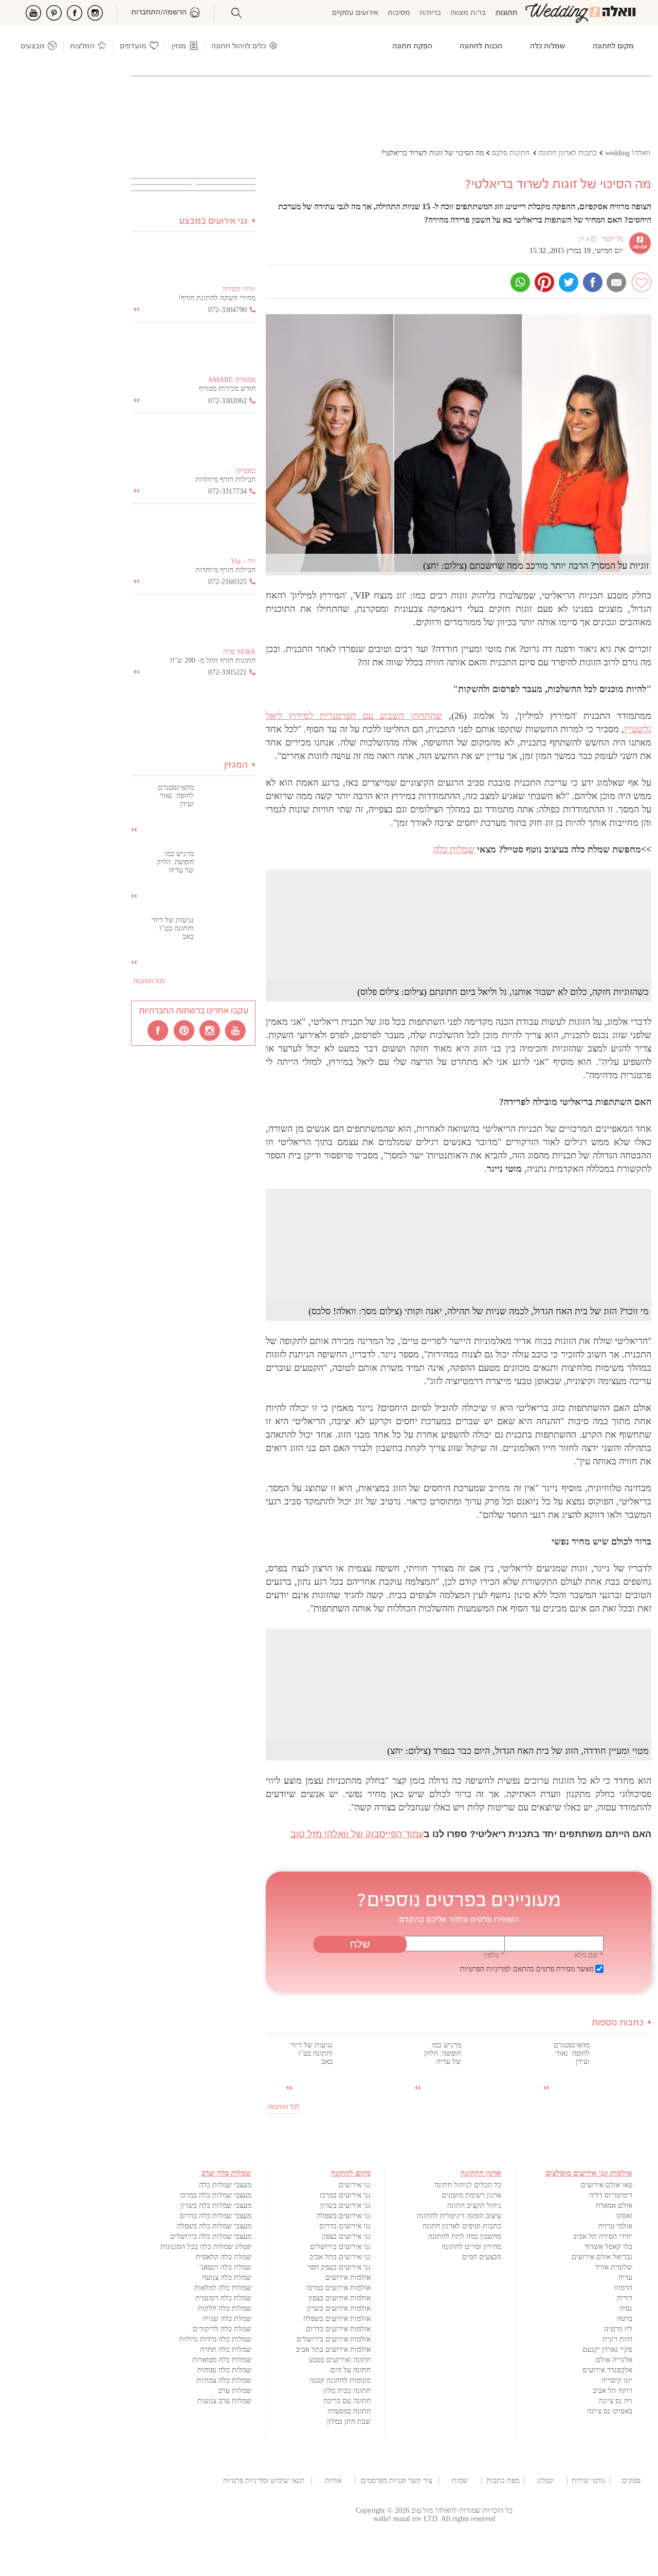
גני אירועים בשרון (345, 2206)
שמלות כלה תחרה (226, 2350)
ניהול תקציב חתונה (474, 2206)
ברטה (625, 2319)
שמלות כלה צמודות (224, 2380)
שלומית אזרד (614, 2267)
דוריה (625, 2298)
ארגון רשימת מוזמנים (471, 2195)
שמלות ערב (235, 2391)
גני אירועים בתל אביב (340, 2257)
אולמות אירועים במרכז (339, 2288)
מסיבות (399, 13)
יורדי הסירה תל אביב (603, 2236)
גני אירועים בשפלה (344, 2216)
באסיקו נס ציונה (610, 2411)
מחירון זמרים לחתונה (471, 2247)
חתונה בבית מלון (347, 2391)
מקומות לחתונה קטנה (340, 2380)
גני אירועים (355, 2185)
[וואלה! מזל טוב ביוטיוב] (236, 1030)
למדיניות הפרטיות (486, 1969)
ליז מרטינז (618, 2329)
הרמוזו (623, 2288)
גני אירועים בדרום (345, 2226)
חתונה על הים (351, 2370)
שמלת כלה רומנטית (223, 2298)
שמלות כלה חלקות (225, 2308)
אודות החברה (333, 2481)
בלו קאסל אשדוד (608, 2247)
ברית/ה (430, 13)
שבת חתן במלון (349, 2421)
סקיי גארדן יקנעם (607, 2350)
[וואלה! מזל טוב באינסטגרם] (210, 1030)
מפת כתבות (503, 2481)
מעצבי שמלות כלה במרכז (216, 2195)
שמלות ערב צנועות (224, 2401)
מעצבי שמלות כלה (225, 2185)
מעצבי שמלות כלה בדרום (215, 2216)
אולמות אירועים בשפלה (337, 2319)
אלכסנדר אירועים (607, 2370)
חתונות (506, 13)
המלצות (82, 47)
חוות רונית (617, 2339)
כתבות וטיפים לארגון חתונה (462, 2226)
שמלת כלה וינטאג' (225, 2267)
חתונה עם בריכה (347, 2401)
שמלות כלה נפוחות (224, 2370)
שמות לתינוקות (460, 2481)
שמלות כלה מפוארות (222, 2360)
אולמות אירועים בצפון (340, 2298)
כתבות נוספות (618, 2023)
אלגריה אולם (614, 2360)
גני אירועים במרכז (345, 2195)
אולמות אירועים (348, 2278)
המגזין (236, 765)
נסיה (626, 2308)
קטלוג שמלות (545, 2481)
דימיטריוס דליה (611, 2195)
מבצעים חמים (482, 2257)
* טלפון (494, 1955)
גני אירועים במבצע (213, 221)
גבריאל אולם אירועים (602, 2257)
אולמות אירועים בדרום (338, 2329)
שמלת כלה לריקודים (222, 2329)
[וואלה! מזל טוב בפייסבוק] (159, 1030)
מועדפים (133, 47)
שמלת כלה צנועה (227, 2278)
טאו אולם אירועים (607, 2185)
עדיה (625, 2278)
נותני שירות (588, 2481)
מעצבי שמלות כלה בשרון (216, 2206)
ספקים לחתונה (632, 2481)
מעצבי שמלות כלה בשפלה (214, 2226)
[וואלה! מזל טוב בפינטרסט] (185, 1030)
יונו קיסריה (617, 2380)
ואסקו (624, 2216)
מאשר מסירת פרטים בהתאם (527, 1969)
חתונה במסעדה (349, 2411)
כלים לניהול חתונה (239, 47)
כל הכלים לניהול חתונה (468, 2185)
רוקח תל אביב (613, 2391)
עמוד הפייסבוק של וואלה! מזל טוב (357, 1834)
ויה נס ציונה (616, 2401)
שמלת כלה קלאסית (224, 2257)
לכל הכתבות (284, 2107)
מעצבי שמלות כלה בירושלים (211, 2236)
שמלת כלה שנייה (227, 2319)
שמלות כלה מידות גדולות (215, 2339)
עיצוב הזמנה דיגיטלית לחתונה (459, 2216)
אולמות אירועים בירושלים (334, 2339)
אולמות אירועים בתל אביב (333, 2350)
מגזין (179, 47)
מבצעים (33, 47)
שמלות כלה (454, 849)
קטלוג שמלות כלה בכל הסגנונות (206, 2247)
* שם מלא (589, 1955)
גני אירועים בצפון (346, 2236)
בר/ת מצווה (468, 13)
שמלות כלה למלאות (223, 2288)
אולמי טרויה (615, 2226)
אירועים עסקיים (355, 13)
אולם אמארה (614, 2206)
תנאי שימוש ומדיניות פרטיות (264, 2481)
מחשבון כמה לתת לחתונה (465, 2236)
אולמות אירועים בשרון (339, 2308)
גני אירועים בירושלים (340, 2247)
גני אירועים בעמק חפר (339, 2267)
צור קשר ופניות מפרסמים (397, 2481)
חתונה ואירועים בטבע (340, 2360)
